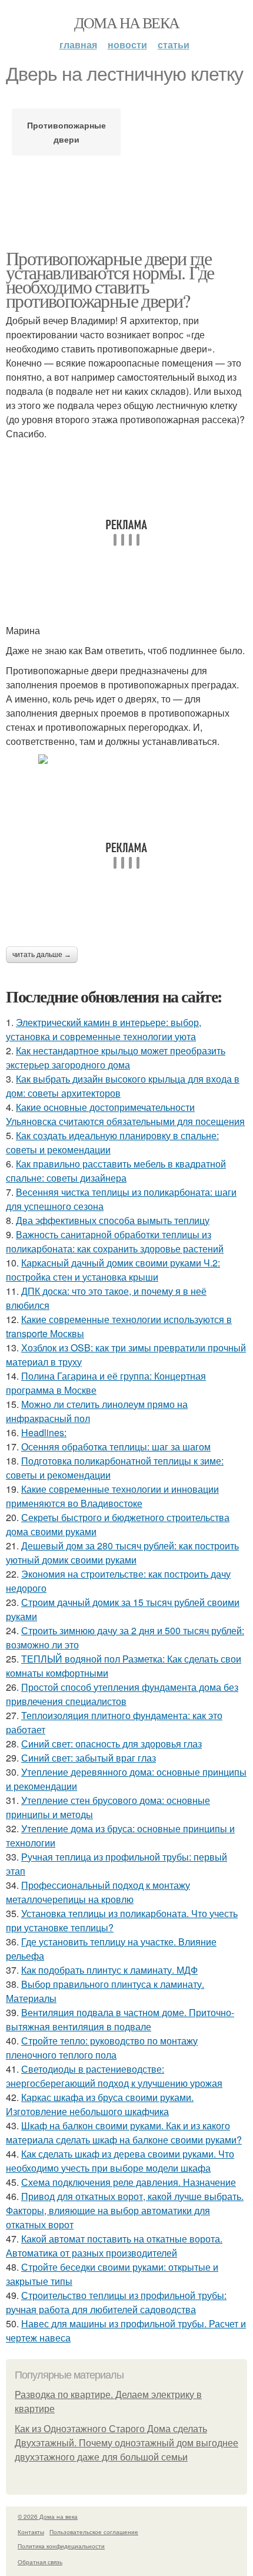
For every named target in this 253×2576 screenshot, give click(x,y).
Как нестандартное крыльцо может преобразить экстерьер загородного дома (116, 1058)
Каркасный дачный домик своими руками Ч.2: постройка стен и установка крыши (113, 1270)
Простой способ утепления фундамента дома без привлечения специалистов (122, 1694)
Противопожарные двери (66, 132)
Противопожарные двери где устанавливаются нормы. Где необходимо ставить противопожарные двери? (110, 279)
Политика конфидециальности (61, 2546)
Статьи (174, 44)
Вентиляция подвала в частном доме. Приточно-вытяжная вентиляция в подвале (120, 2019)
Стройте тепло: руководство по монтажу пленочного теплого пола (102, 2048)
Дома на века (127, 22)
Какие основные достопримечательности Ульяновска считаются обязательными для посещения (125, 1114)
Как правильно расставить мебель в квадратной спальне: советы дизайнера (116, 1171)
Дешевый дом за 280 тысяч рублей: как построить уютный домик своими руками (122, 1553)
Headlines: (44, 1432)
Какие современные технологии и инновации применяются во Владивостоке (112, 1496)
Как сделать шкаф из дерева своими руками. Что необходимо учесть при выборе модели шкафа (120, 2161)
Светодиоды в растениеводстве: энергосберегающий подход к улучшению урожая (114, 2076)
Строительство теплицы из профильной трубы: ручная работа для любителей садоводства (116, 2302)
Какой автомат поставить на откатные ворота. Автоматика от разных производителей (114, 2246)
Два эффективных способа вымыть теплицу (113, 1220)
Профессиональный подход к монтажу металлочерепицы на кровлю (98, 1892)
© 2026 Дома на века (48, 2516)
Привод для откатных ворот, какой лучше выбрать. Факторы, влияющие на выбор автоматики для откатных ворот (125, 2210)
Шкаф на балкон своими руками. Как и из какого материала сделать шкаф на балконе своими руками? (124, 2133)
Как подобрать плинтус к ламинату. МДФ (109, 1970)
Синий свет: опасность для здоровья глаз (111, 1744)
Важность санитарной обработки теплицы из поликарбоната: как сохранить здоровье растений (115, 1241)
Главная (78, 44)
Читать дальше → (42, 955)
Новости (127, 44)
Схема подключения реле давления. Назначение (129, 2182)
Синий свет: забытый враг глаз (89, 1758)
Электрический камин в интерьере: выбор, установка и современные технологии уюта (104, 1029)
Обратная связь (40, 2562)
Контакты (31, 2532)
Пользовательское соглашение (94, 2532)
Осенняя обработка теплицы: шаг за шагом (116, 1447)
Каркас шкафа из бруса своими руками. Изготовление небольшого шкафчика (100, 2104)
